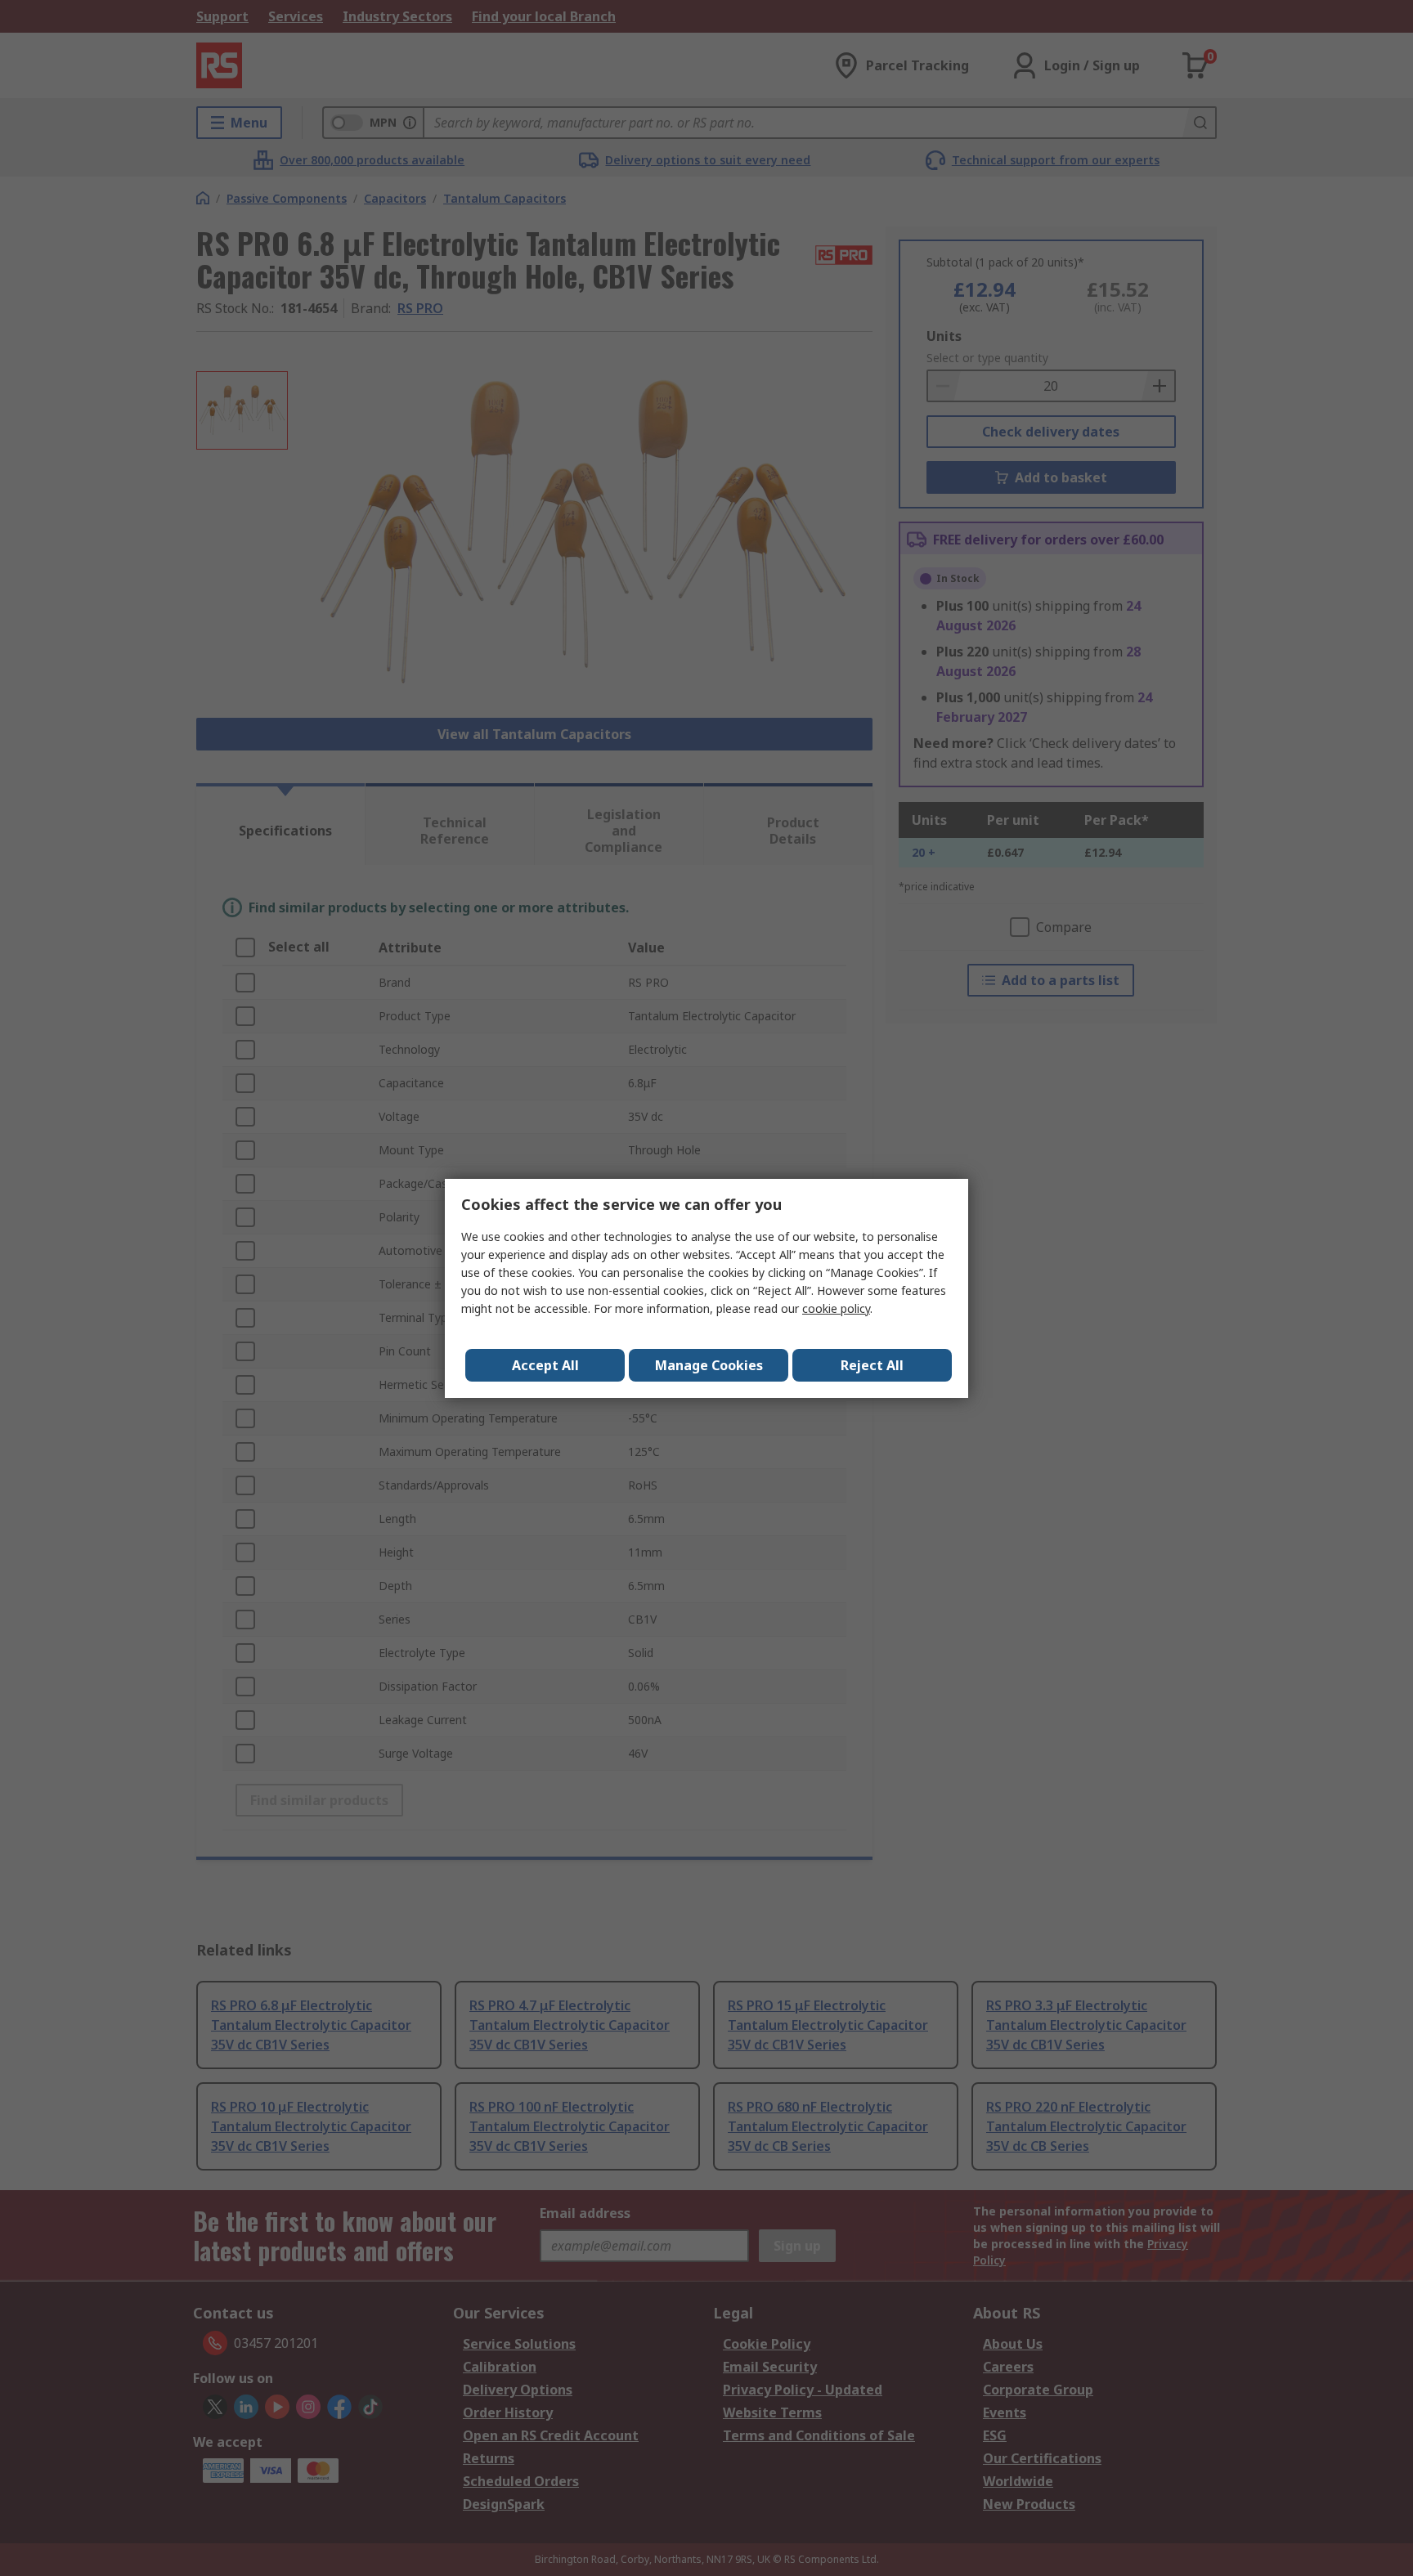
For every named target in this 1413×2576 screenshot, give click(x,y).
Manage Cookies (709, 1365)
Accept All (545, 1365)
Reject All (872, 1365)
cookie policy (836, 1308)
